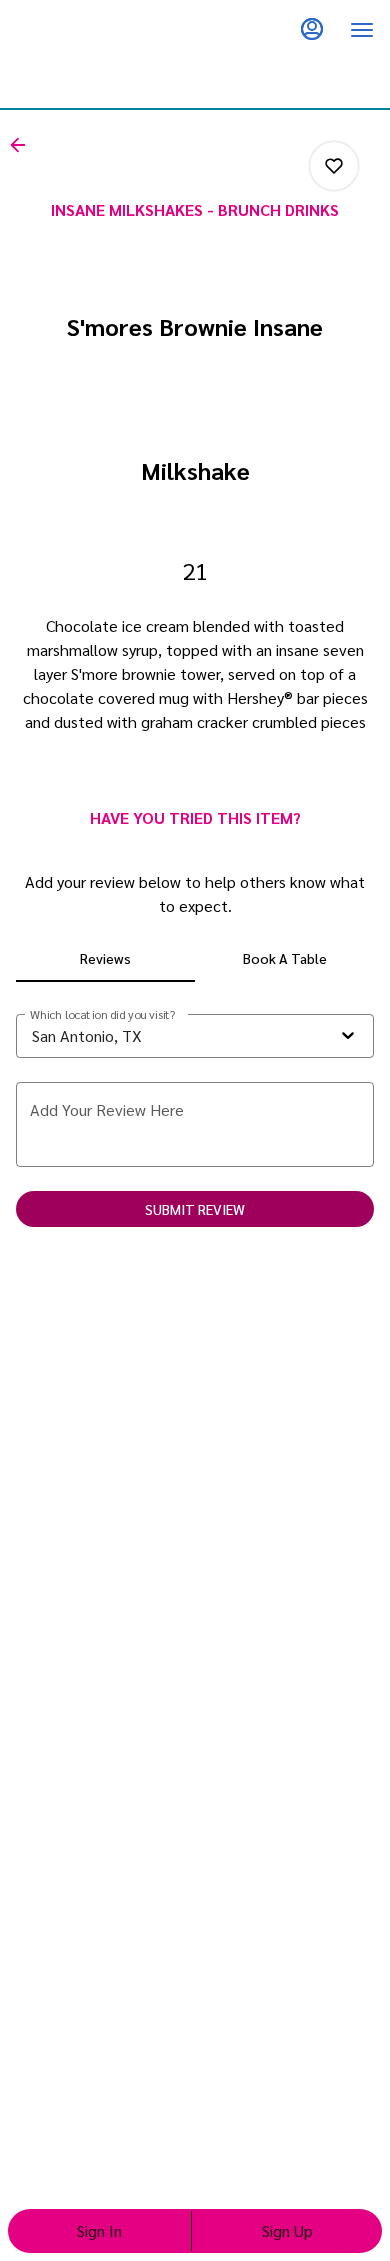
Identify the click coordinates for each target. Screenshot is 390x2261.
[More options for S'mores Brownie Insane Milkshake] (334, 166)
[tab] (105, 958)
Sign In (99, 2230)
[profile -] (312, 29)
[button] (24, 145)
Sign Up (287, 2230)
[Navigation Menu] (362, 30)
